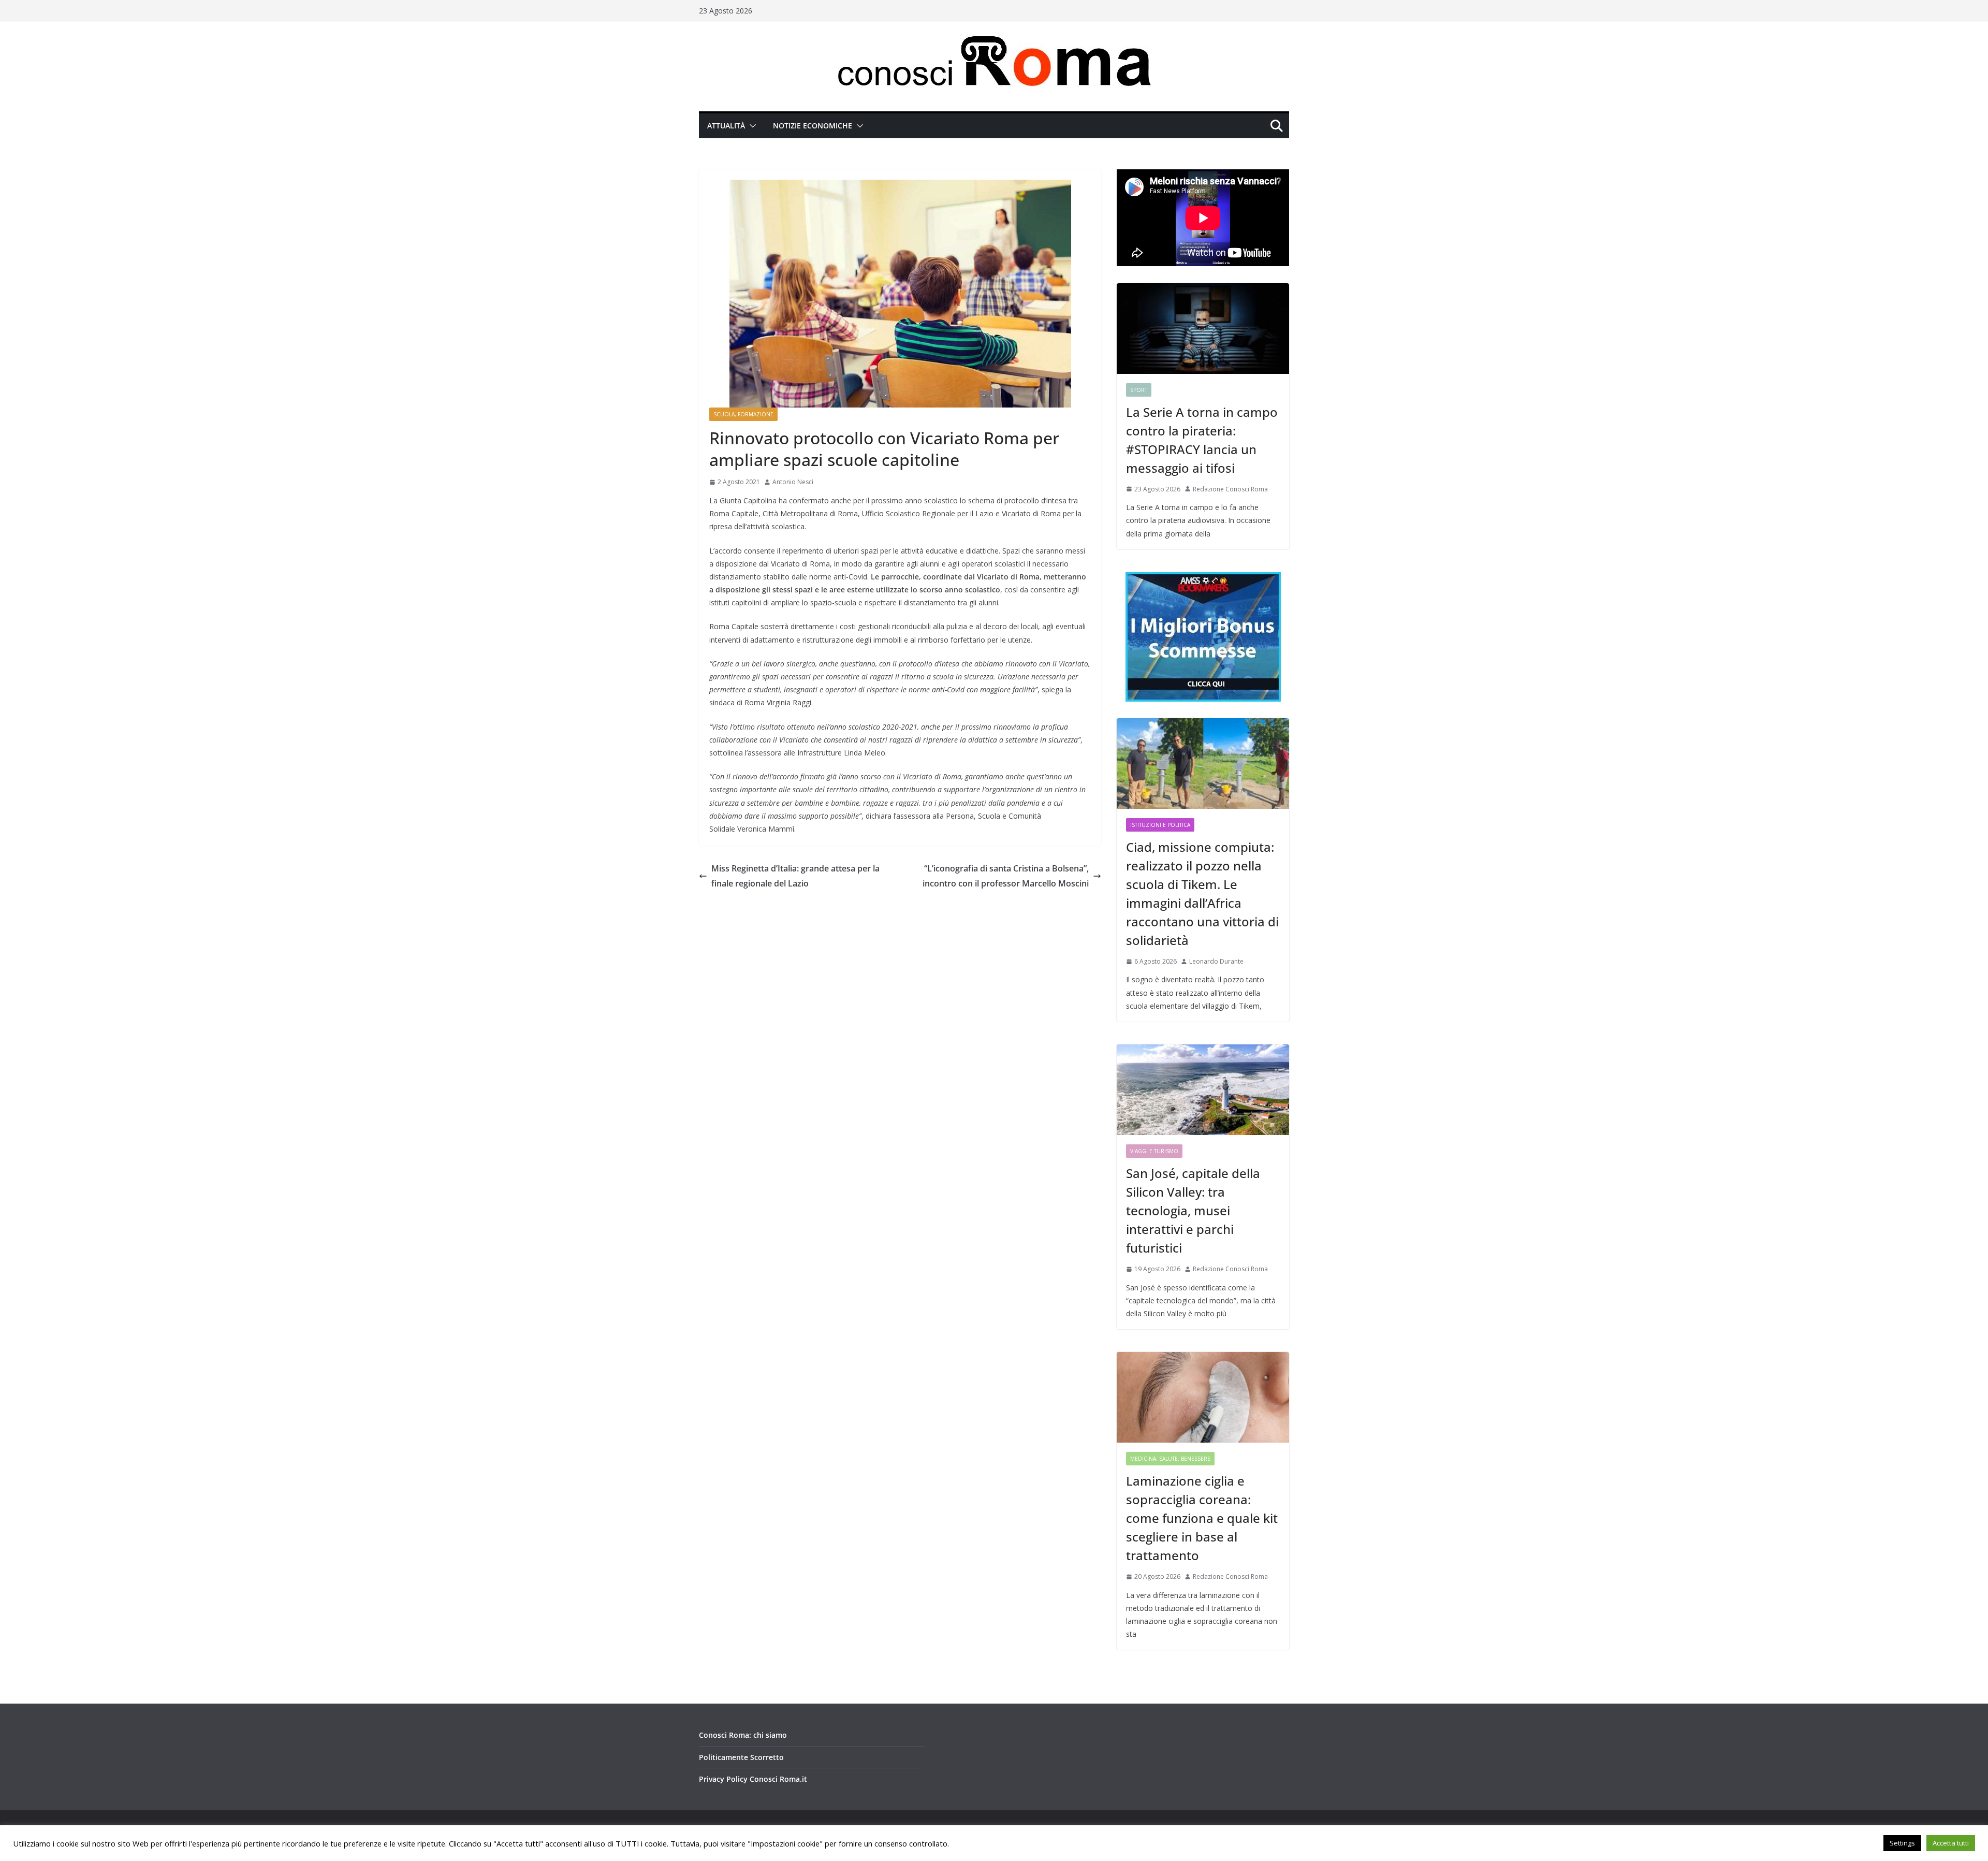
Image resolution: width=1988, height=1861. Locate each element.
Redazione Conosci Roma (1230, 489)
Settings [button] (1902, 1843)
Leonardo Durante (1216, 961)
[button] (751, 126)
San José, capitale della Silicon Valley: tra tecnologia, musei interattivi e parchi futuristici (1193, 1210)
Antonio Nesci (793, 482)
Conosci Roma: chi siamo (743, 1735)
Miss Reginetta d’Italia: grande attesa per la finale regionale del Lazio (795, 876)
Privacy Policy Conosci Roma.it (753, 1779)
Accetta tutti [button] (1951, 1843)
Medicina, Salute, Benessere (1170, 1459)
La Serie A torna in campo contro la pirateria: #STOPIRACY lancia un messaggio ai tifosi (1202, 440)
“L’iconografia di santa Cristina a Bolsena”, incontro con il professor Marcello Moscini (1006, 876)
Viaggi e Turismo (1154, 1151)
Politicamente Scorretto (741, 1757)
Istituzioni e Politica (1160, 825)
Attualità (726, 126)
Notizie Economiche (813, 126)
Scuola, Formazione (743, 414)
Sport (1139, 390)
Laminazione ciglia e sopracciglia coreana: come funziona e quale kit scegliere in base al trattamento (1202, 1518)
